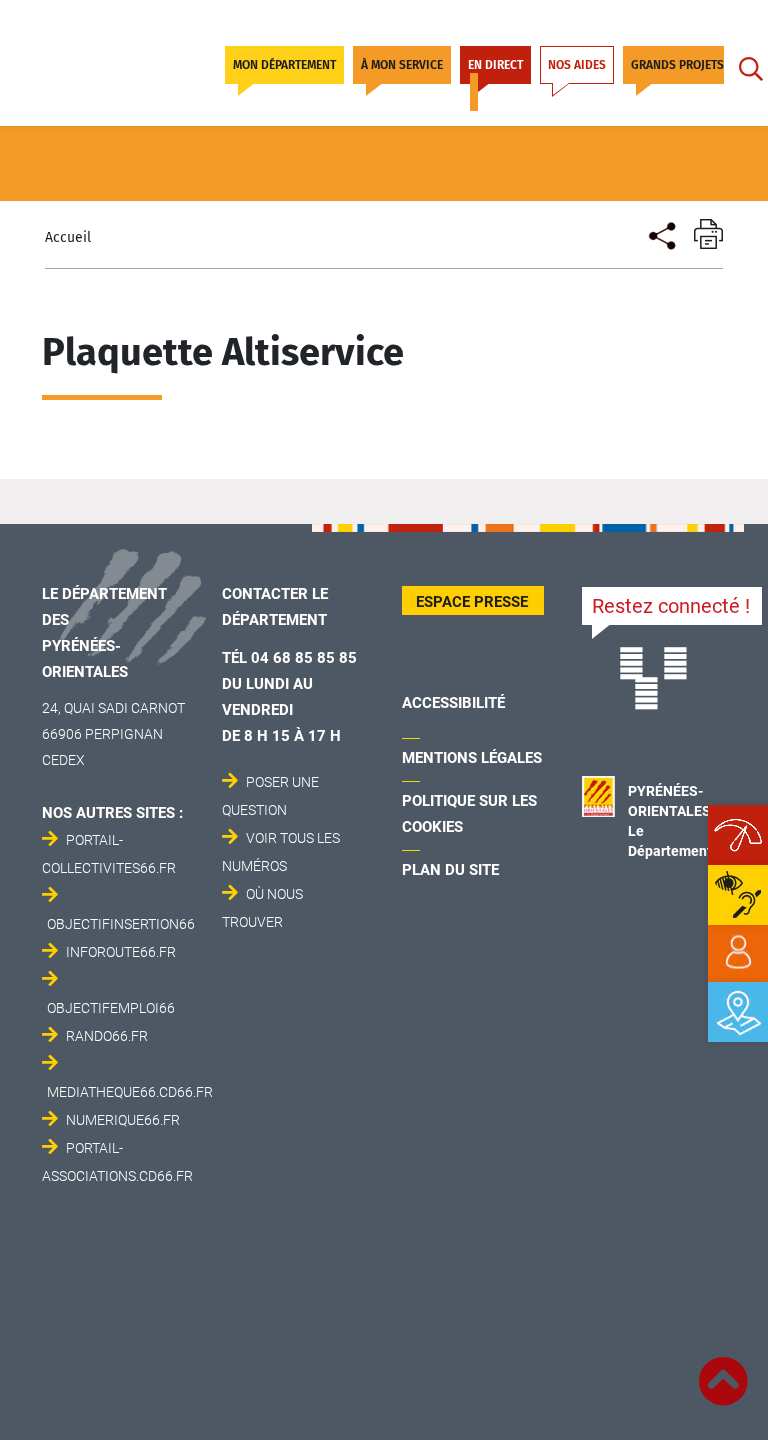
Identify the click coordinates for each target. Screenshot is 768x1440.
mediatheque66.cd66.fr (130, 1092)
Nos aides (577, 65)
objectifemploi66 (111, 1008)
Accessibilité (453, 703)
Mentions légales (472, 758)
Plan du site (450, 870)
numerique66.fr (123, 1120)
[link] (738, 953)
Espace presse (472, 602)
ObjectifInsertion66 (121, 924)
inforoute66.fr (121, 952)
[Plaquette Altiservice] (660, 233)
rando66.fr (107, 1036)
